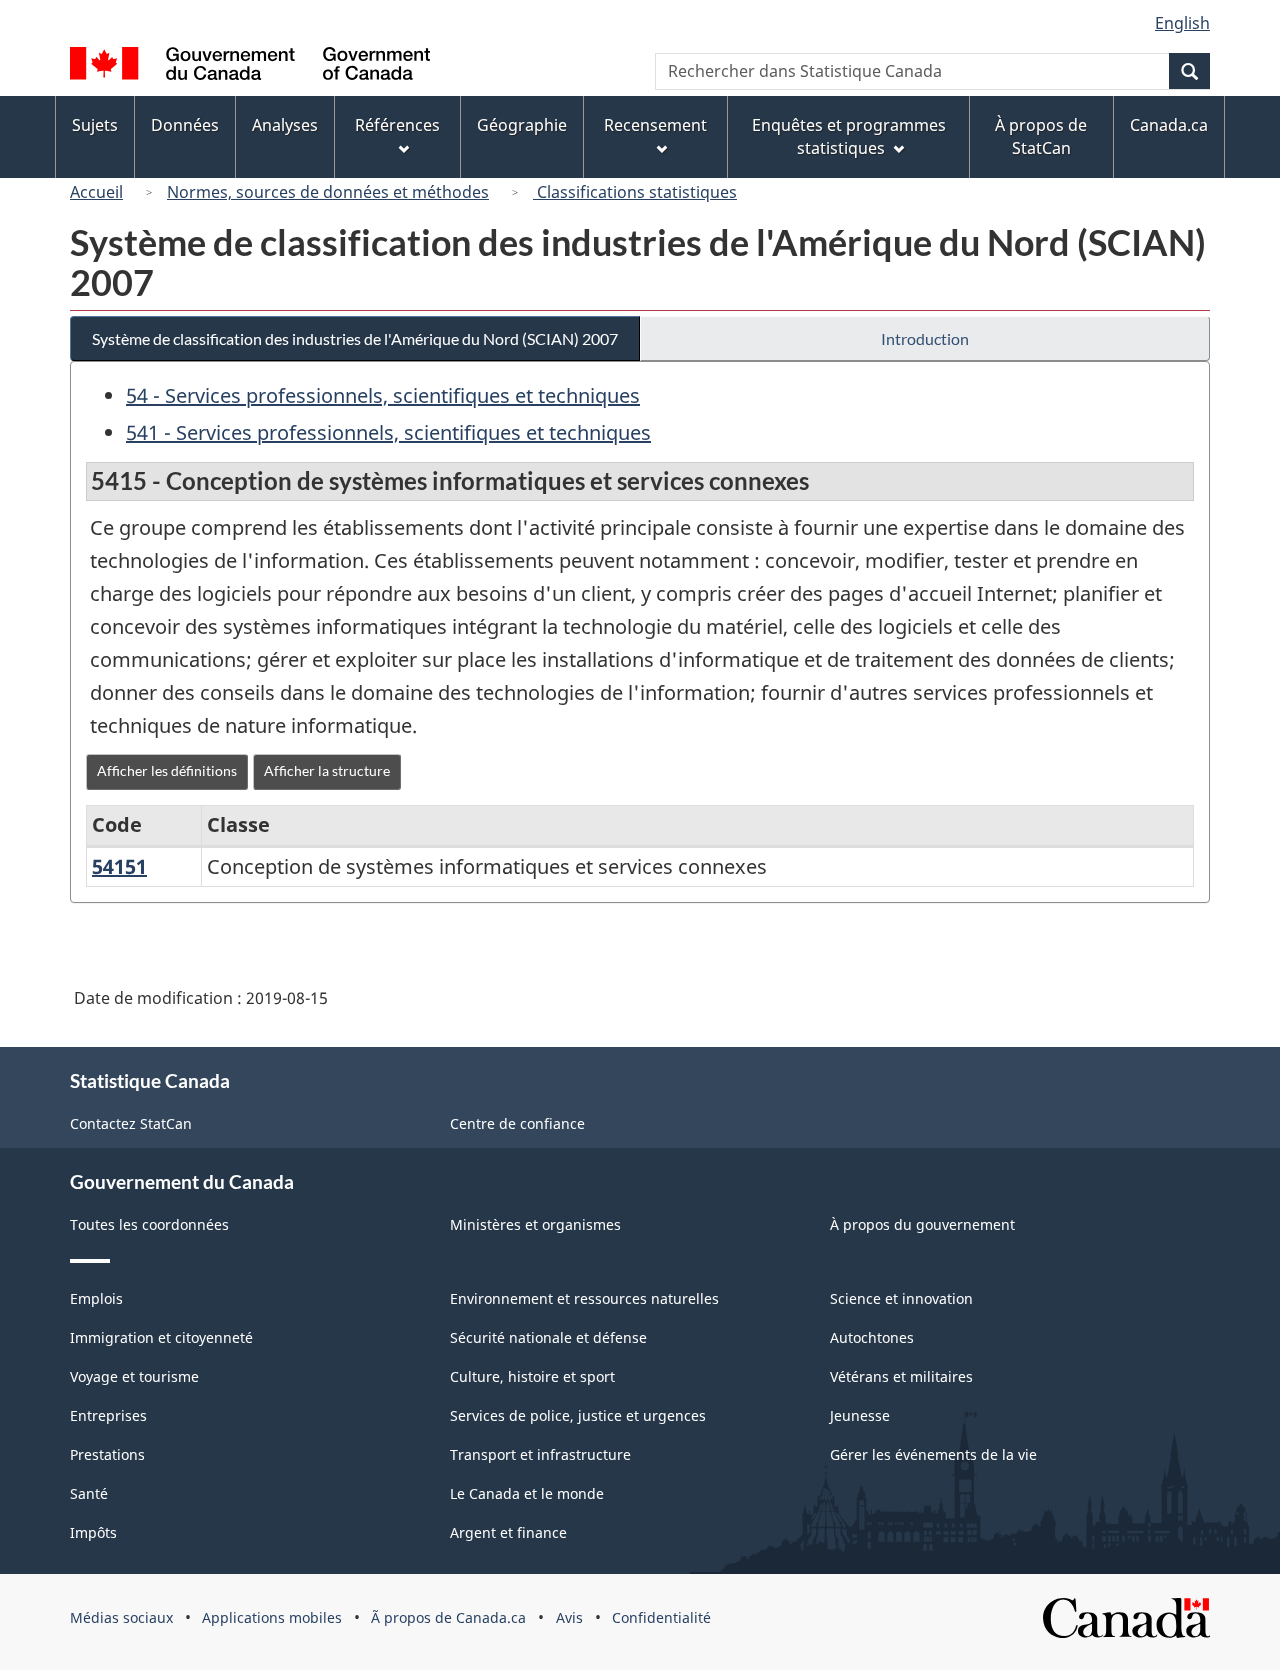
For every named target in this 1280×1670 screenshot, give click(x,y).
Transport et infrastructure (540, 1454)
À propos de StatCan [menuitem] (1041, 136)
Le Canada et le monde (527, 1493)
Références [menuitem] (397, 125)
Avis (569, 1617)
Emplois (96, 1298)
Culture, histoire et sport (532, 1376)
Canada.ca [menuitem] (1169, 125)
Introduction (925, 338)
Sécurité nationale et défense (548, 1337)
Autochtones (872, 1337)
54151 (119, 866)
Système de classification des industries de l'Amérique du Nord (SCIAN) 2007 (355, 338)
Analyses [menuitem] (285, 125)
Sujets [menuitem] (95, 125)
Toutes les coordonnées (149, 1224)
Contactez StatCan (131, 1123)
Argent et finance (508, 1532)
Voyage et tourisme (134, 1376)
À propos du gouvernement (922, 1224)
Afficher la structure (327, 770)
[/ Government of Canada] (250, 66)
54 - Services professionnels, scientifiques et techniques (383, 395)
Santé (89, 1493)
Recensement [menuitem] (655, 125)
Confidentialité (661, 1617)
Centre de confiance (517, 1123)
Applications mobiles (272, 1617)
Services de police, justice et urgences (578, 1415)
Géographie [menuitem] (522, 125)
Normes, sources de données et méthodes (328, 192)
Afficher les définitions (167, 770)
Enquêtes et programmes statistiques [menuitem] (849, 136)
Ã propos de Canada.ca (448, 1617)
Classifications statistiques (635, 192)
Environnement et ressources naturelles (584, 1298)
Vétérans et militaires (901, 1376)
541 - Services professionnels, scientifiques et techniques (388, 432)
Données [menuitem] (185, 125)
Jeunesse (860, 1415)
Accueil (96, 192)
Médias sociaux (121, 1617)
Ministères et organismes (535, 1224)
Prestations (107, 1454)
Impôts (93, 1532)
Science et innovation (901, 1298)
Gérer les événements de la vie (933, 1454)
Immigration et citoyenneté (161, 1337)
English (1182, 23)
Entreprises (108, 1415)
